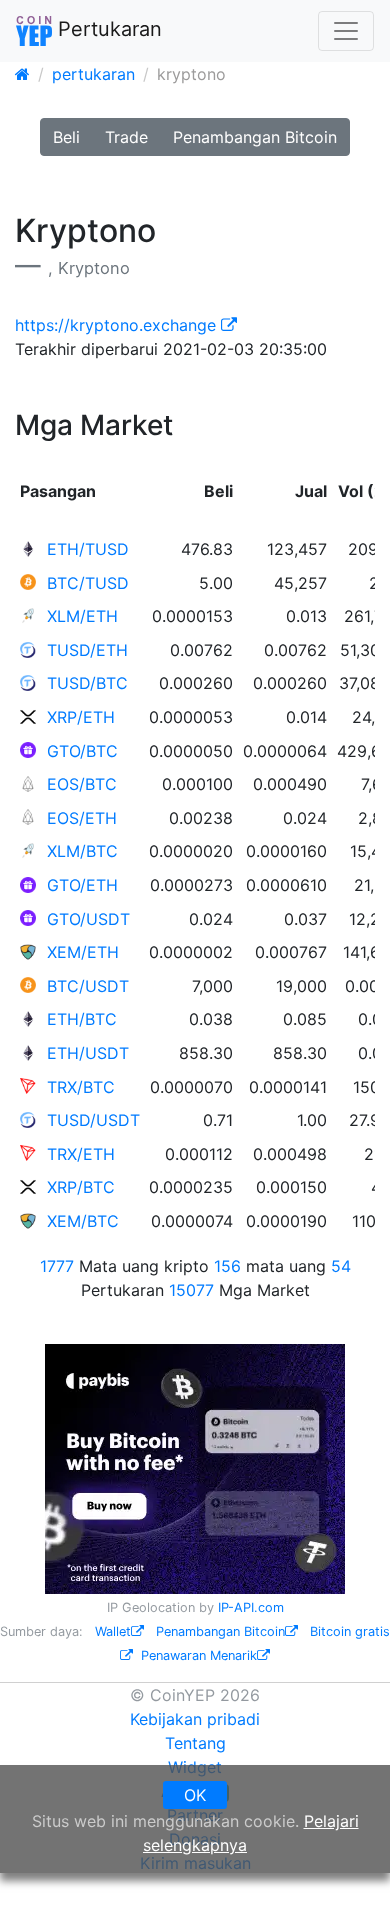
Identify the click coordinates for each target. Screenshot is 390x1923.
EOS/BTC (82, 784)
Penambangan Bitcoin (220, 1631)
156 (227, 1266)
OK (195, 1795)
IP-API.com (251, 1607)
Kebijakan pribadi (195, 1719)
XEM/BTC (83, 1221)
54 (341, 1266)
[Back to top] (346, 1880)
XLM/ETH (82, 616)
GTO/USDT (88, 919)
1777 (57, 1266)
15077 (191, 1290)
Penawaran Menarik (199, 1655)
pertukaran (93, 74)
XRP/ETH (81, 717)
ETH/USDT (88, 1053)
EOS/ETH (82, 818)
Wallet (113, 1631)
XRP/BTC (81, 1187)
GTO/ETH (82, 885)
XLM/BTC (82, 851)
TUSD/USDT (93, 1120)
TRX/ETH (81, 1154)
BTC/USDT (88, 986)
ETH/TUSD (88, 549)
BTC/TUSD (88, 583)
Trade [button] (126, 137)
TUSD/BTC (87, 683)
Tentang (195, 1743)
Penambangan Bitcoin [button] (255, 137)
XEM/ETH (83, 952)
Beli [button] (66, 137)
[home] (22, 74)
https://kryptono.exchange (118, 325)
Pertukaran (107, 29)
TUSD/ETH (87, 650)
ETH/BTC (82, 1019)
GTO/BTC (82, 751)
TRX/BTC (81, 1087)
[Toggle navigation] (346, 31)
